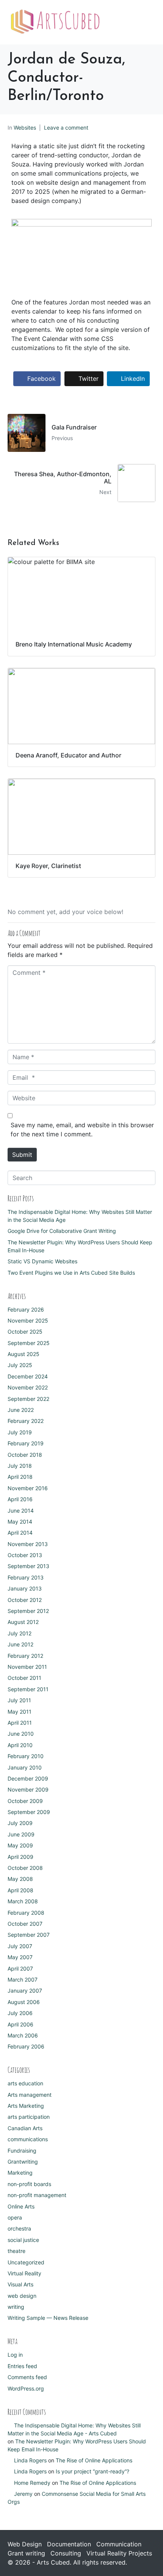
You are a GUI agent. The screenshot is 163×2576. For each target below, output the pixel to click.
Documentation (69, 2544)
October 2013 (25, 1555)
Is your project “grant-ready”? (92, 2471)
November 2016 (28, 1488)
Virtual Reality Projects (119, 2553)
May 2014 (20, 1522)
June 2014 (21, 1511)
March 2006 (23, 2035)
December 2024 (28, 1376)
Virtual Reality (24, 2273)
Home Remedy (32, 2483)
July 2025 (20, 1365)
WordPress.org (26, 2388)
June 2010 (21, 1734)
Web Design (25, 2544)
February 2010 (26, 1756)
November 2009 (28, 1789)
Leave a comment (66, 128)
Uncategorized (26, 2262)
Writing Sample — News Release (48, 2318)
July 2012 (20, 1633)
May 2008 (20, 1879)
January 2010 (25, 1767)
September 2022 (28, 1399)
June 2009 (21, 1834)
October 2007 (25, 1924)
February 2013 (26, 1577)
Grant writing (26, 2553)
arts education (25, 2083)
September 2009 (29, 1812)
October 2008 (25, 1868)
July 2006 (20, 2013)
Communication (119, 2544)
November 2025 (28, 1320)
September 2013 (28, 1566)
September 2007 (29, 1935)
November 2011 (27, 1667)
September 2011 (28, 1689)
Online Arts (21, 2206)
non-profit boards (29, 2184)
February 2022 (26, 1421)
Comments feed (27, 2377)
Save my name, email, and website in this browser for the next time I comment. (82, 1130)
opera (15, 2217)
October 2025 (25, 1332)
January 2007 (25, 1991)
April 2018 (20, 1477)
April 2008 (20, 1890)
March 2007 (23, 1980)
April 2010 (20, 1745)
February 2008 (26, 1913)
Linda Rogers (30, 2460)
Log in (15, 2355)
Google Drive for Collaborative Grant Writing (62, 1231)
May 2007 (20, 1957)
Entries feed (22, 2366)
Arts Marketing (26, 2106)
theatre (16, 2251)
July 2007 (20, 1946)
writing (16, 2307)
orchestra (19, 2228)
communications (28, 2139)
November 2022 (28, 1387)
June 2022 (21, 1410)
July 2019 (20, 1432)
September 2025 (29, 1343)
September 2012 (28, 1611)
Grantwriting (23, 2162)
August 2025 (24, 1354)
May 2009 (20, 1845)
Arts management (30, 2095)
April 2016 (20, 1499)
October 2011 (24, 1678)
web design (22, 2296)
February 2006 (26, 2046)
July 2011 (19, 1700)
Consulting (66, 2553)
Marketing (20, 2173)
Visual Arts (20, 2284)
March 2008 (23, 1901)
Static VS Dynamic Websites (42, 1261)
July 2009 (20, 1823)
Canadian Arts (25, 2128)
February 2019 (26, 1443)
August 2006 (24, 2002)
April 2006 (20, 2024)
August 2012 (23, 1622)
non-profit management (37, 2195)
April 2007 (20, 1968)
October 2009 (25, 1801)
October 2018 (25, 1455)
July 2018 (20, 1466)
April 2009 (20, 1857)
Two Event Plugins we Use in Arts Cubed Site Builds (71, 1273)
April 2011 (20, 1723)
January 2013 (25, 1588)
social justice (23, 2240)
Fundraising (22, 2151)
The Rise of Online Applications (94, 2460)
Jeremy (23, 2494)
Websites (25, 128)
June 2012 (20, 1644)
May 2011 (20, 1712)
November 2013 (28, 1544)
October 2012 (25, 1600)
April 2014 (20, 1533)
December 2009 (28, 1778)
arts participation (29, 2117)
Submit (22, 1155)
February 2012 (25, 1656)
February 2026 (26, 1309)
